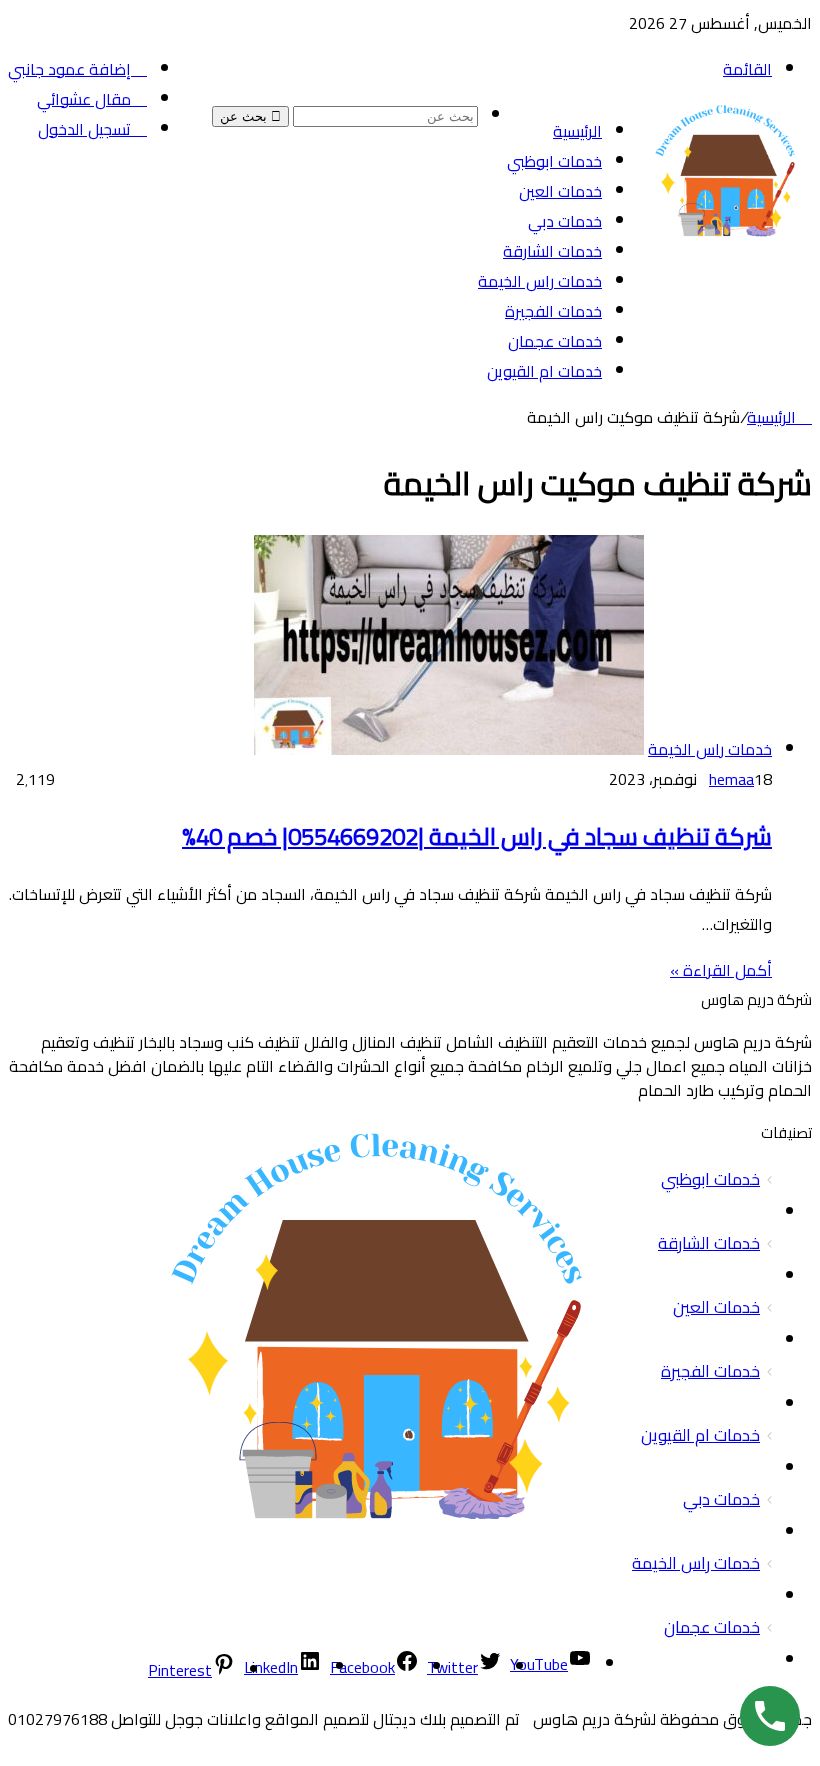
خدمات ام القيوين (544, 371)
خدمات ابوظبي (554, 161)
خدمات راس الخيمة (540, 281)
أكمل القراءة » (721, 970)
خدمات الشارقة (552, 251)
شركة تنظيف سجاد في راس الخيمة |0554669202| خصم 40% (477, 836)
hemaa (731, 779)
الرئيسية (577, 131)
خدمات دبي (565, 221)
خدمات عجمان (555, 341)
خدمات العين (560, 191)
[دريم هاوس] (727, 264)
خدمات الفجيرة (553, 311)
